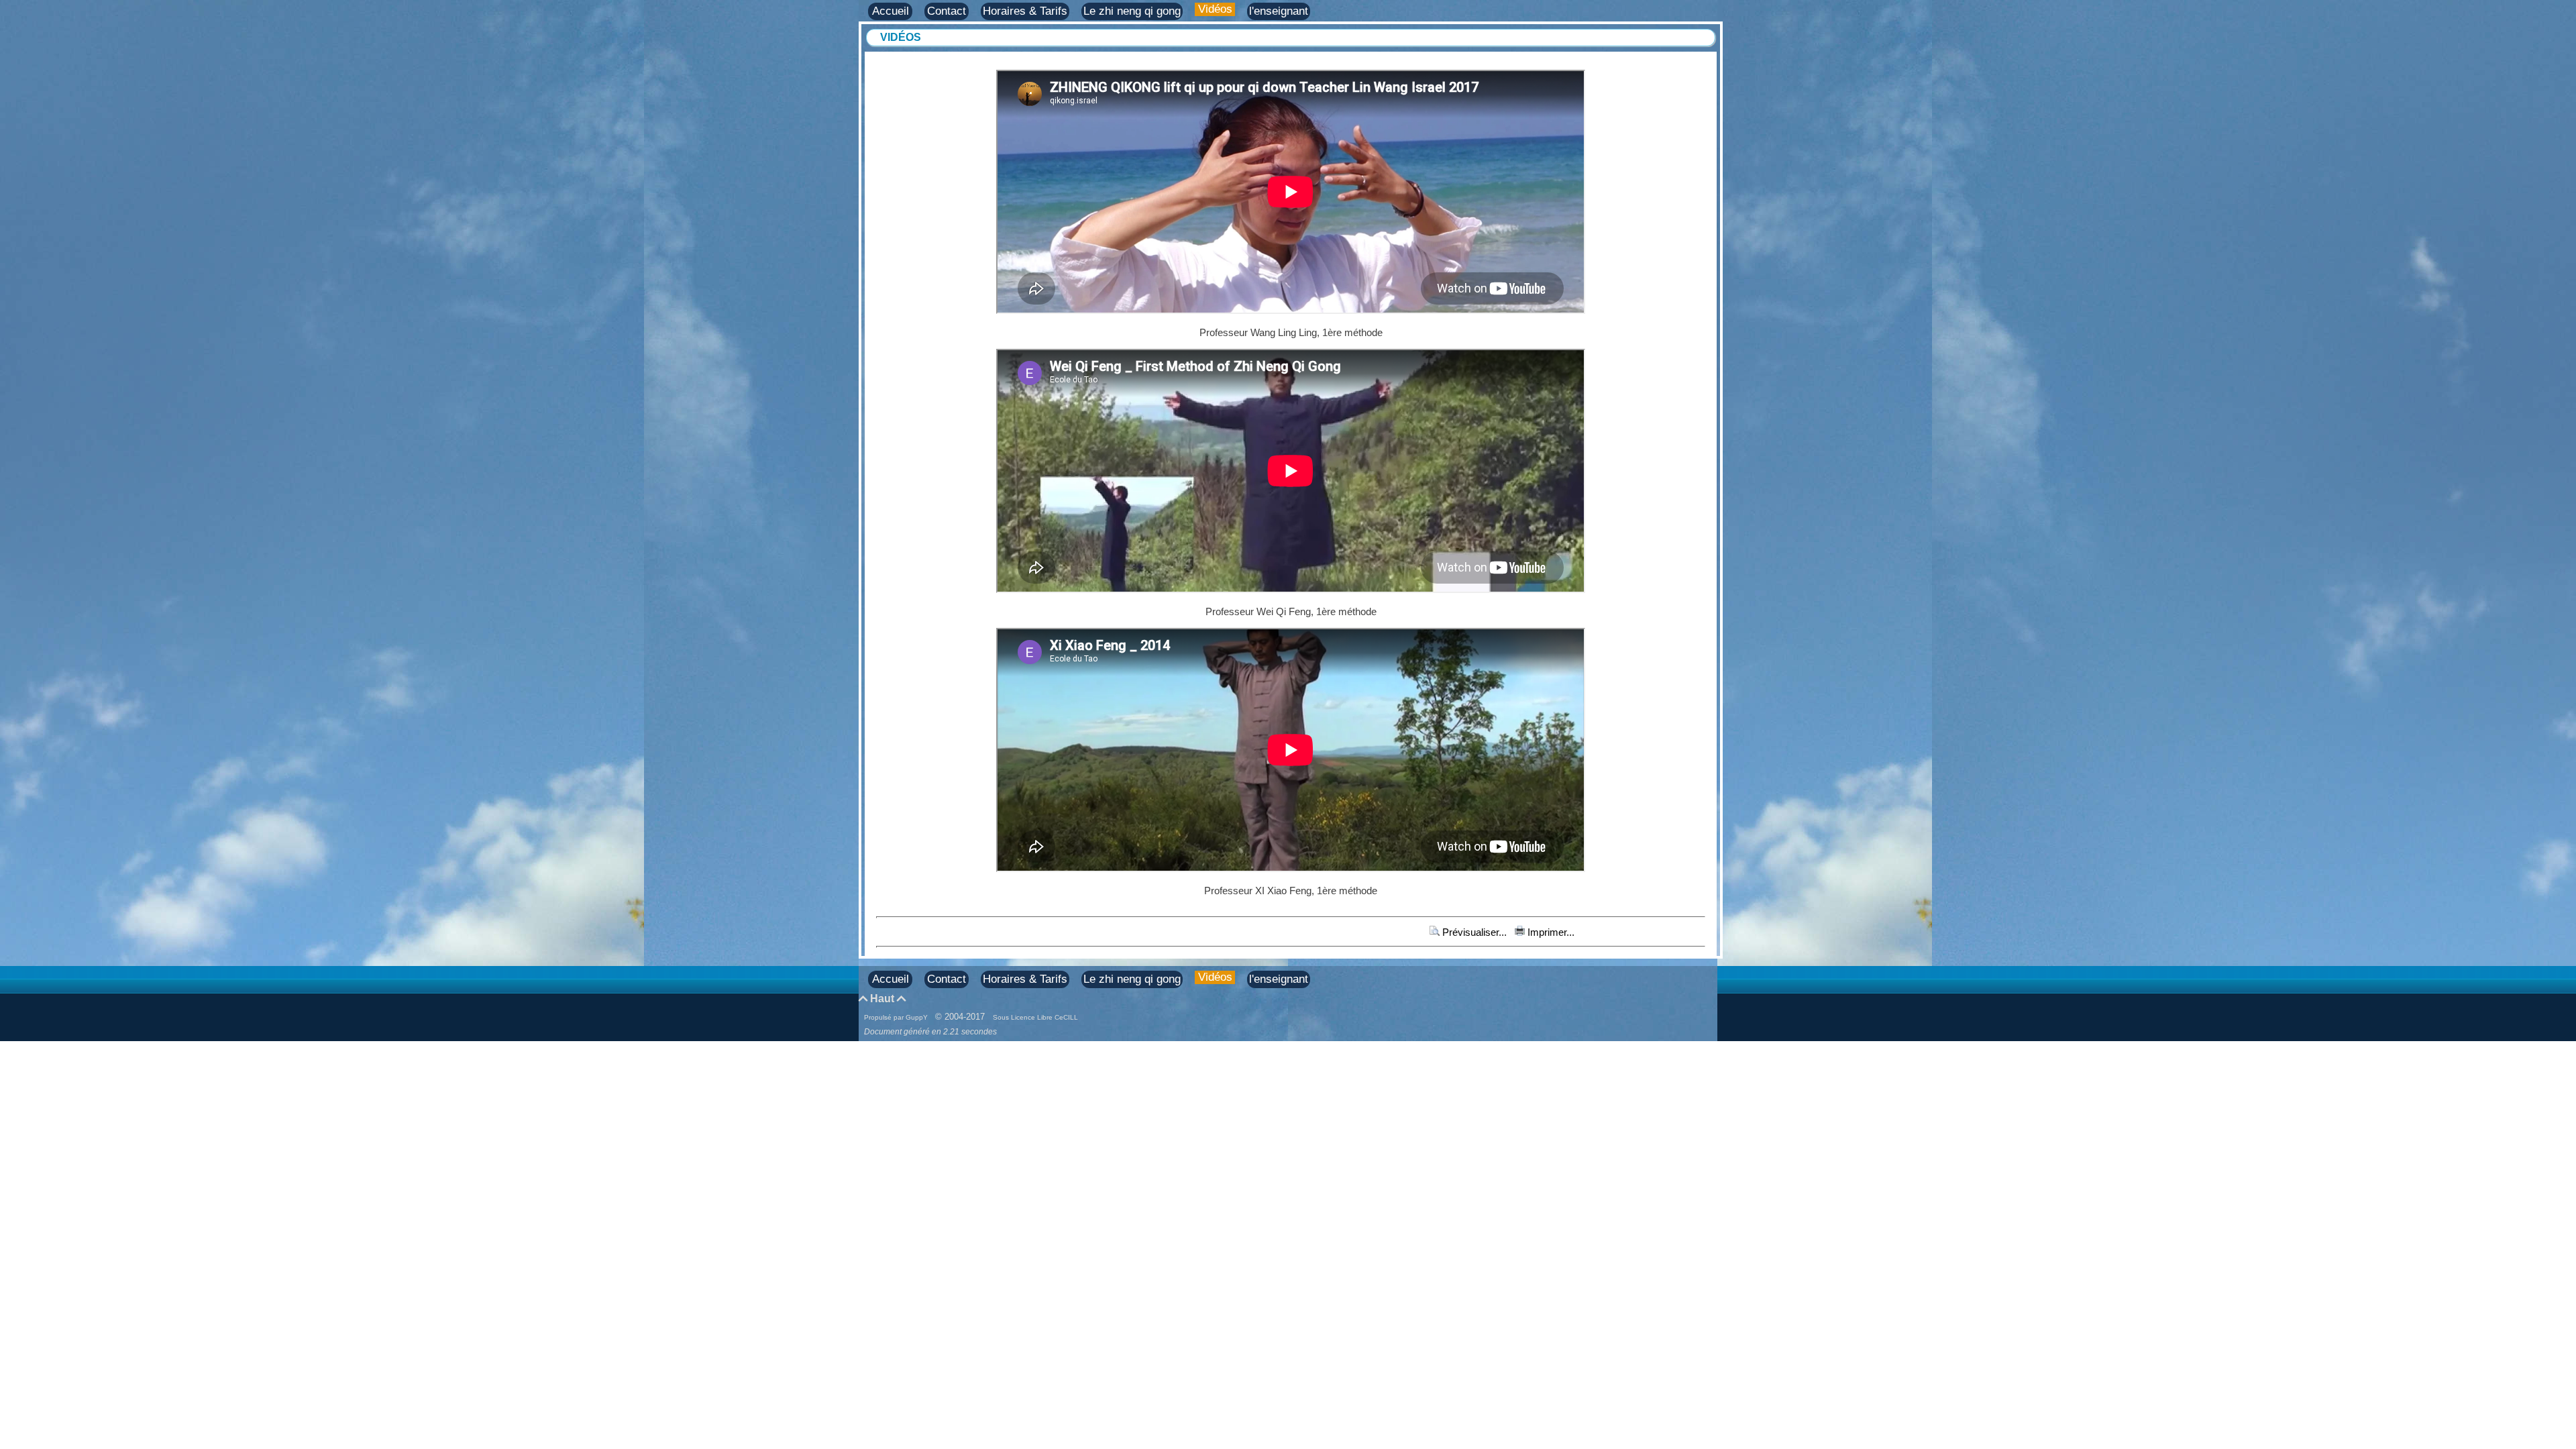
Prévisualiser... (1474, 932)
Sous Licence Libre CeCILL (1036, 1017)
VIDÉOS (901, 37)
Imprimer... (1550, 932)
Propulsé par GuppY (897, 1017)
